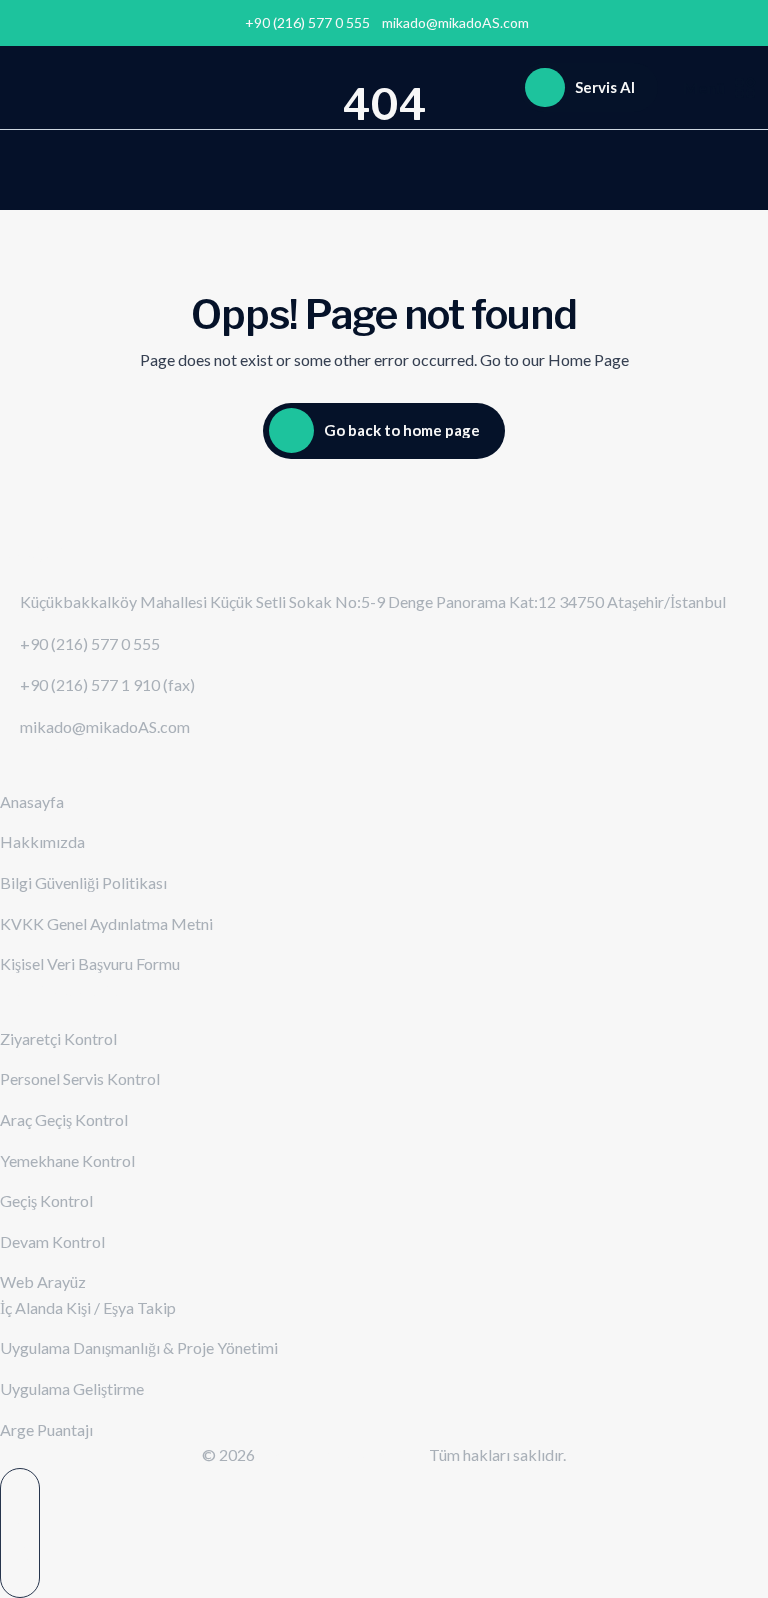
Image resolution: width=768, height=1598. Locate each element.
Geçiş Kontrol (46, 1200)
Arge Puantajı (46, 1429)
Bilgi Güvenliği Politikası (83, 882)
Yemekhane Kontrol (67, 1160)
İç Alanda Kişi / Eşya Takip (88, 1307)
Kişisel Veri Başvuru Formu (90, 963)
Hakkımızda (42, 841)
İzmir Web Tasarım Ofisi (343, 1454)
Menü (704, 87)
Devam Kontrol (52, 1241)
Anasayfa (32, 801)
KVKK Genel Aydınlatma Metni (106, 923)
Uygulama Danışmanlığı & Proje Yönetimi (139, 1347)
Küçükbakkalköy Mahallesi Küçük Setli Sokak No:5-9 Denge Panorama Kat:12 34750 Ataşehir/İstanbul (373, 601)
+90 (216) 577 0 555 (90, 643)
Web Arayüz (43, 1281)
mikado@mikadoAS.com (455, 23)
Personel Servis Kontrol (80, 1078)
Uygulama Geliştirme (72, 1388)
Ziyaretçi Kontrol (58, 1038)
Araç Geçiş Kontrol (64, 1119)
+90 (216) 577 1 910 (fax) (107, 684)
